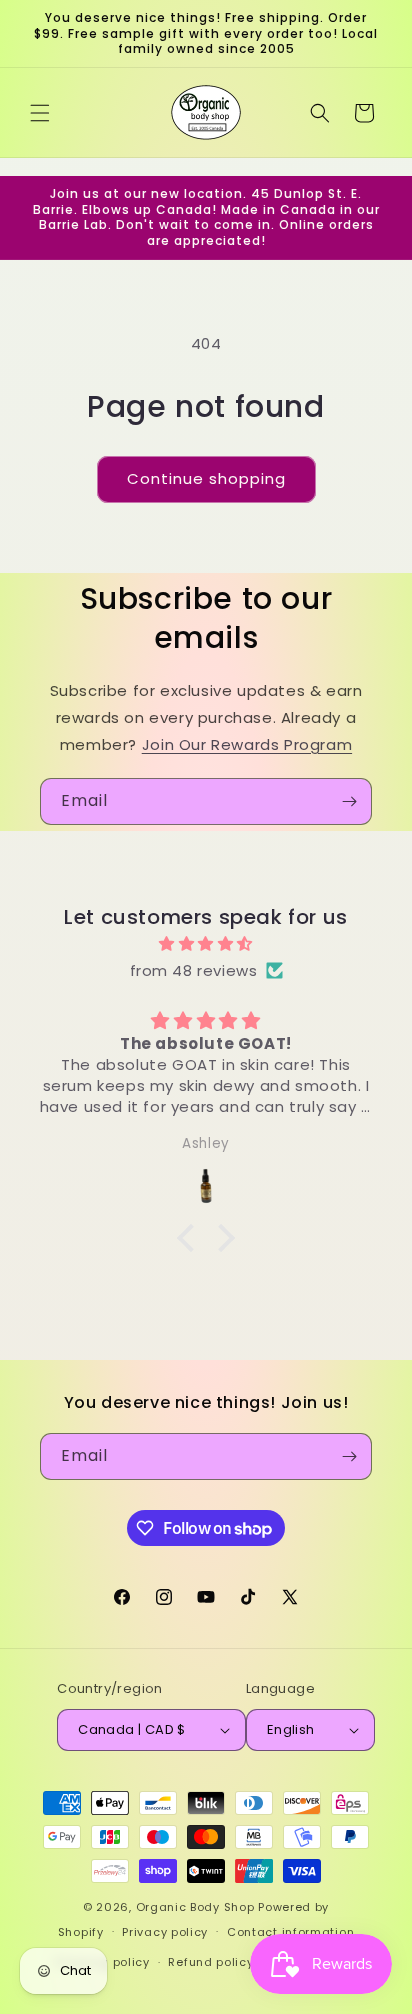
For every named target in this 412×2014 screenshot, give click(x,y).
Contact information (290, 1932)
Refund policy (210, 1962)
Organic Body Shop (195, 1907)
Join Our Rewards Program (247, 744)
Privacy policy (165, 1932)
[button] (40, 113)
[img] (206, 943)
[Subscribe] (349, 801)
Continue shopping (206, 478)
